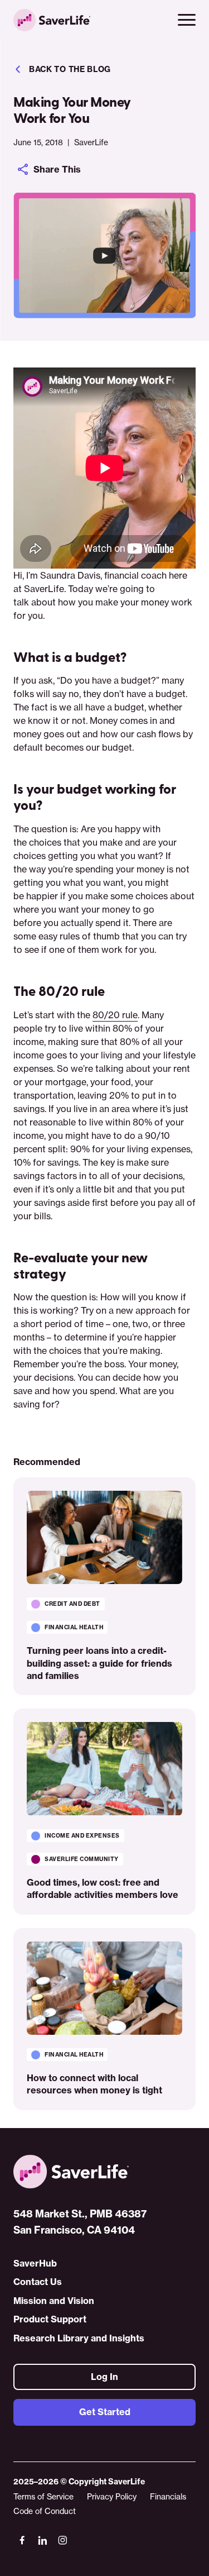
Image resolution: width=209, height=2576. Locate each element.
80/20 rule (115, 1015)
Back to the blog (70, 69)
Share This (57, 169)
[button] (187, 20)
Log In (104, 2376)
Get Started (105, 2412)
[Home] (104, 2172)
